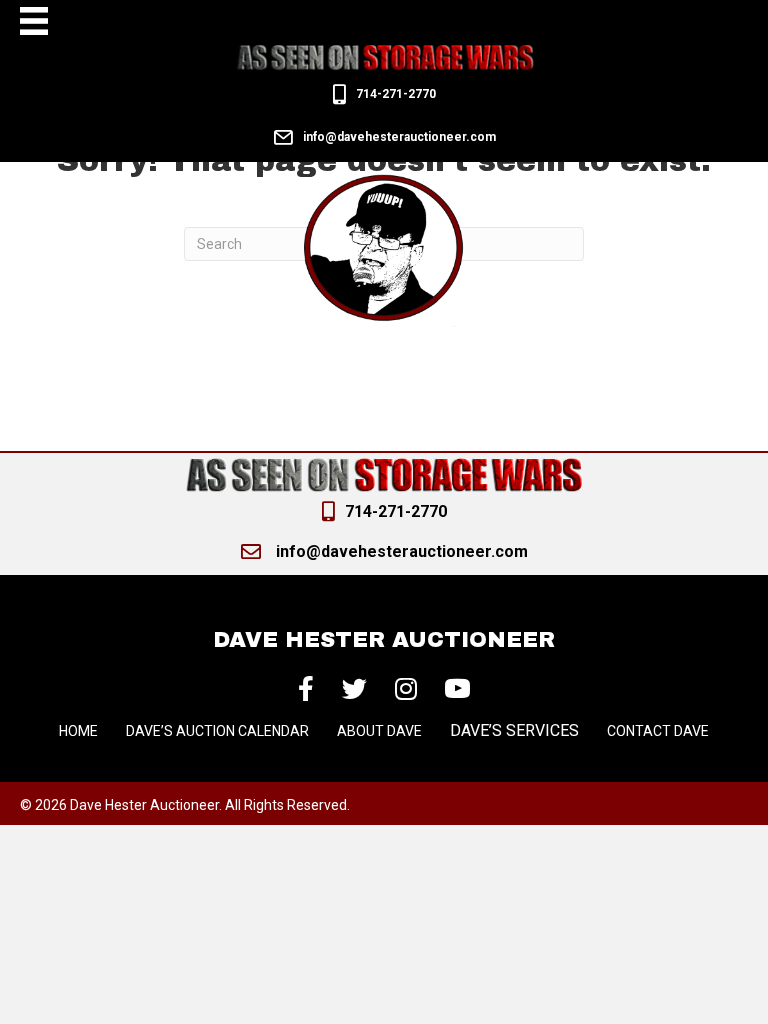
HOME (78, 731)
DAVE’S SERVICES (514, 730)
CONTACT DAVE (658, 731)
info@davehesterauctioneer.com (399, 137)
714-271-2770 (396, 94)
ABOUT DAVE (379, 731)
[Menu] (34, 21)
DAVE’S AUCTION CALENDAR (217, 731)
